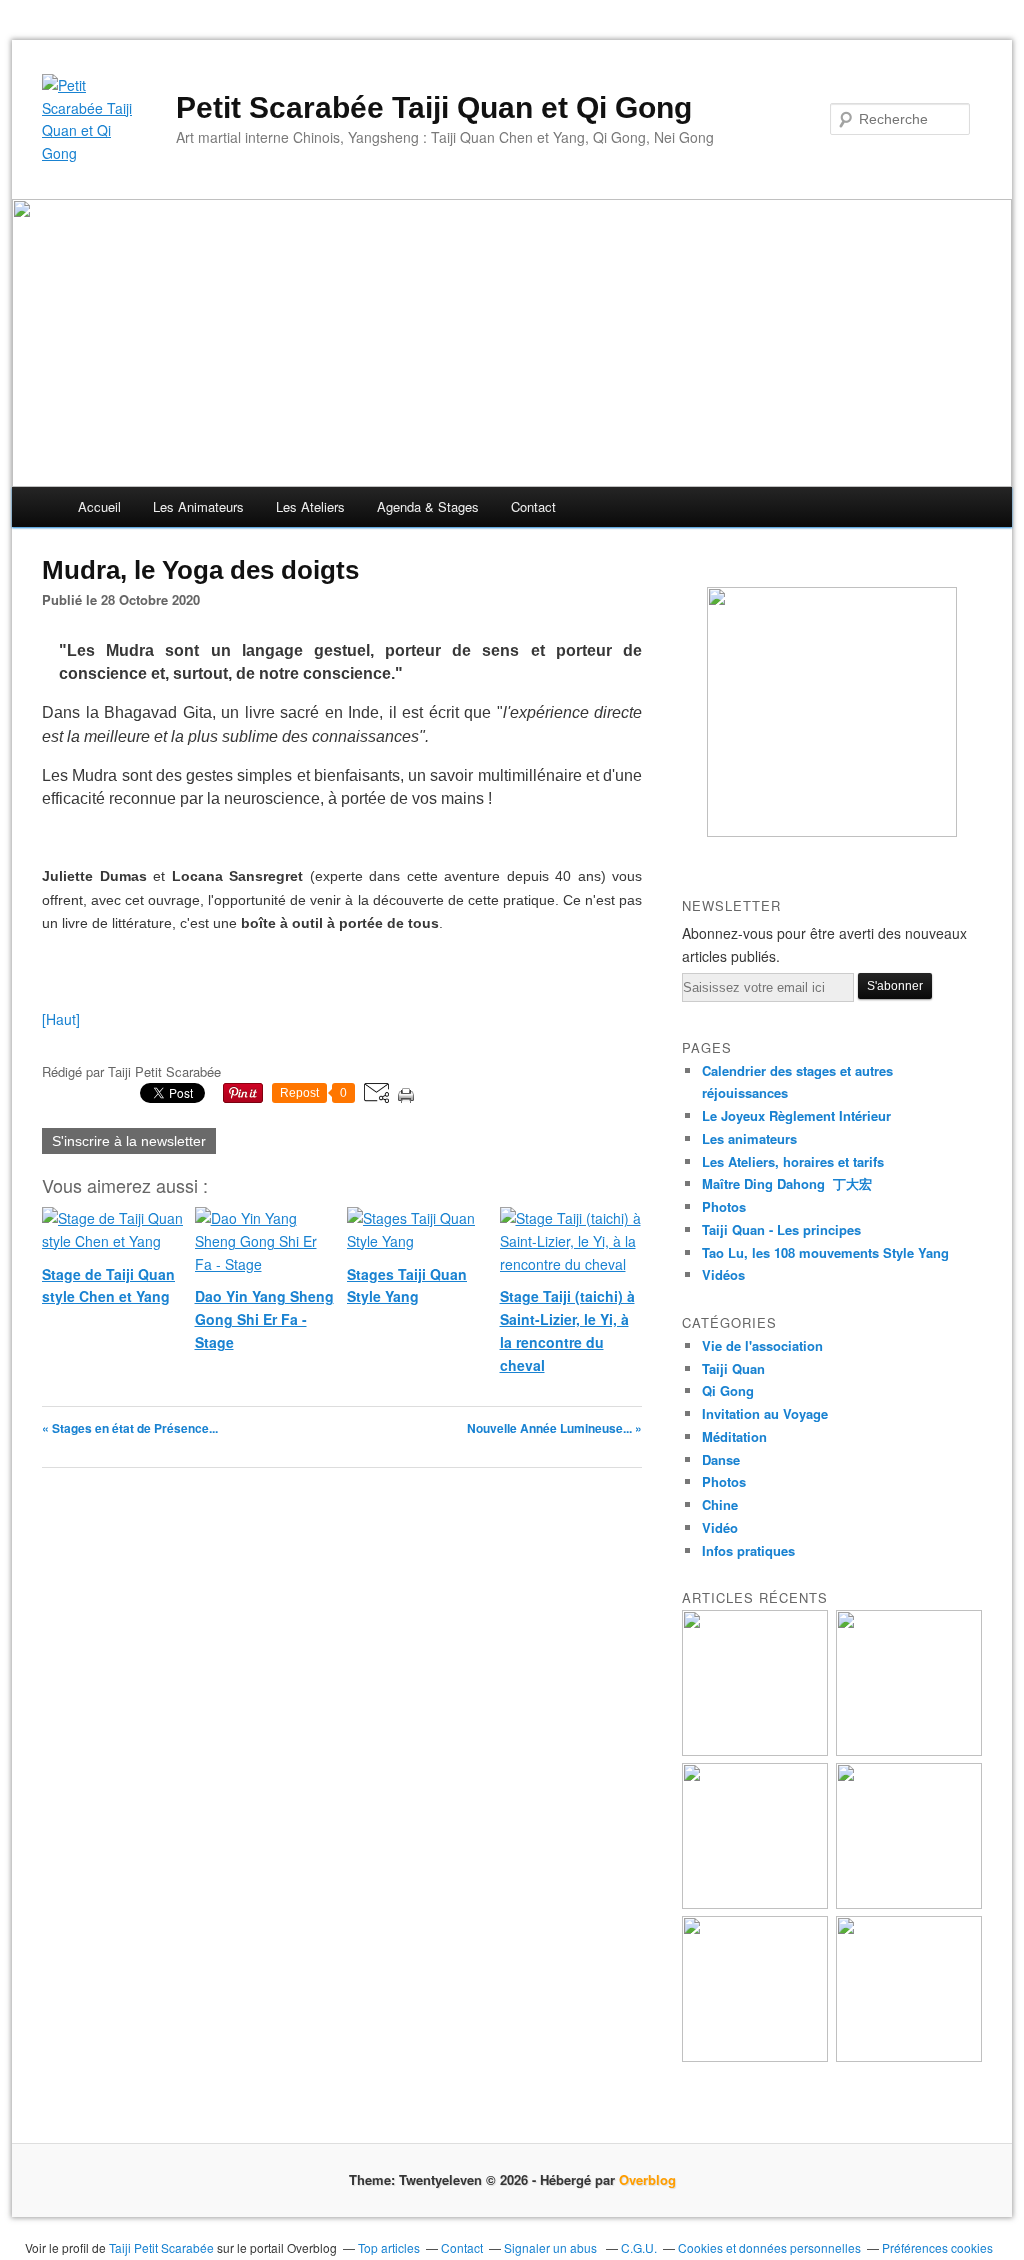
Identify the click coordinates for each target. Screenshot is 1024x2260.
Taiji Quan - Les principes (781, 1229)
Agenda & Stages (428, 506)
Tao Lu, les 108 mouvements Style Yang (825, 1252)
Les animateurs (198, 506)
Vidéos (723, 1274)
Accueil (99, 506)
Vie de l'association (762, 1345)
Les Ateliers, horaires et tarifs (793, 1161)
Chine (720, 1504)
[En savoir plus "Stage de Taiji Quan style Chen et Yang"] (755, 1750)
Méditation (734, 1436)
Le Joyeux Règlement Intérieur (796, 1115)
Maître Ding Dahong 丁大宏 (787, 1183)
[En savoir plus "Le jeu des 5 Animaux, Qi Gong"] (909, 2056)
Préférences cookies (937, 2247)
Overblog (647, 2179)
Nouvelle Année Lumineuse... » (554, 1428)
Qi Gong (728, 1390)
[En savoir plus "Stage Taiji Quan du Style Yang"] (755, 2056)
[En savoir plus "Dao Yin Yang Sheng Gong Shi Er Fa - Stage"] (909, 1750)
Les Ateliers (310, 506)
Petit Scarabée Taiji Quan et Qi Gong (434, 107)
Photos (724, 1206)
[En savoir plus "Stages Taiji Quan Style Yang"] (755, 1903)
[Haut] (61, 1019)
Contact (533, 506)
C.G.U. (639, 2247)
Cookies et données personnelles (769, 2247)
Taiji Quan (733, 1368)
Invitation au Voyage (765, 1413)
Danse (721, 1459)
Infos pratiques (748, 1550)
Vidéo (720, 1527)
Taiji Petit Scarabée (161, 2247)
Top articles (389, 2247)
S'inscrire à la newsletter (129, 1141)
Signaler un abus (552, 2247)
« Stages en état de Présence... (130, 1428)
